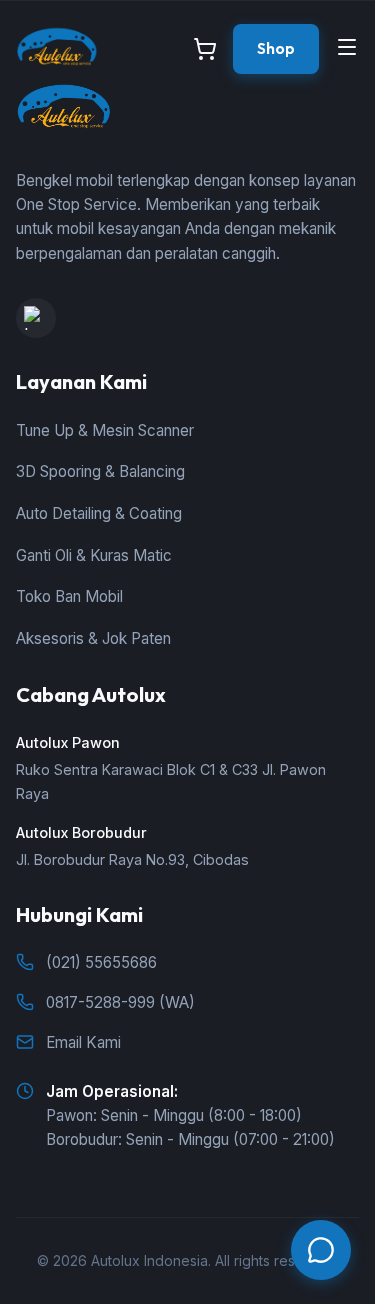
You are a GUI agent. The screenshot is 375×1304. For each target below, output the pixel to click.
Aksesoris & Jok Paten (93, 638)
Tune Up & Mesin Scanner (105, 430)
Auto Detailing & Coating (99, 513)
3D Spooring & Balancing (100, 471)
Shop (276, 48)
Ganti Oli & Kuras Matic (94, 555)
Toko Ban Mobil (69, 596)
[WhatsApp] (321, 1250)
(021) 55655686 (101, 962)
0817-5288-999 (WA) (120, 1002)
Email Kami (83, 1042)
